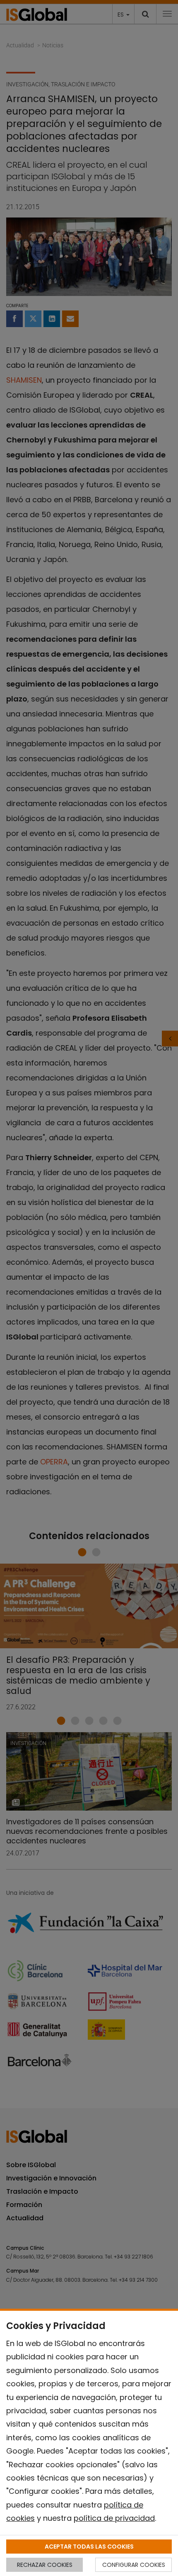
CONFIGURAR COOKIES (134, 2565)
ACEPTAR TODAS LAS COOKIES (89, 2547)
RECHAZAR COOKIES (45, 2565)
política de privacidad (114, 2518)
